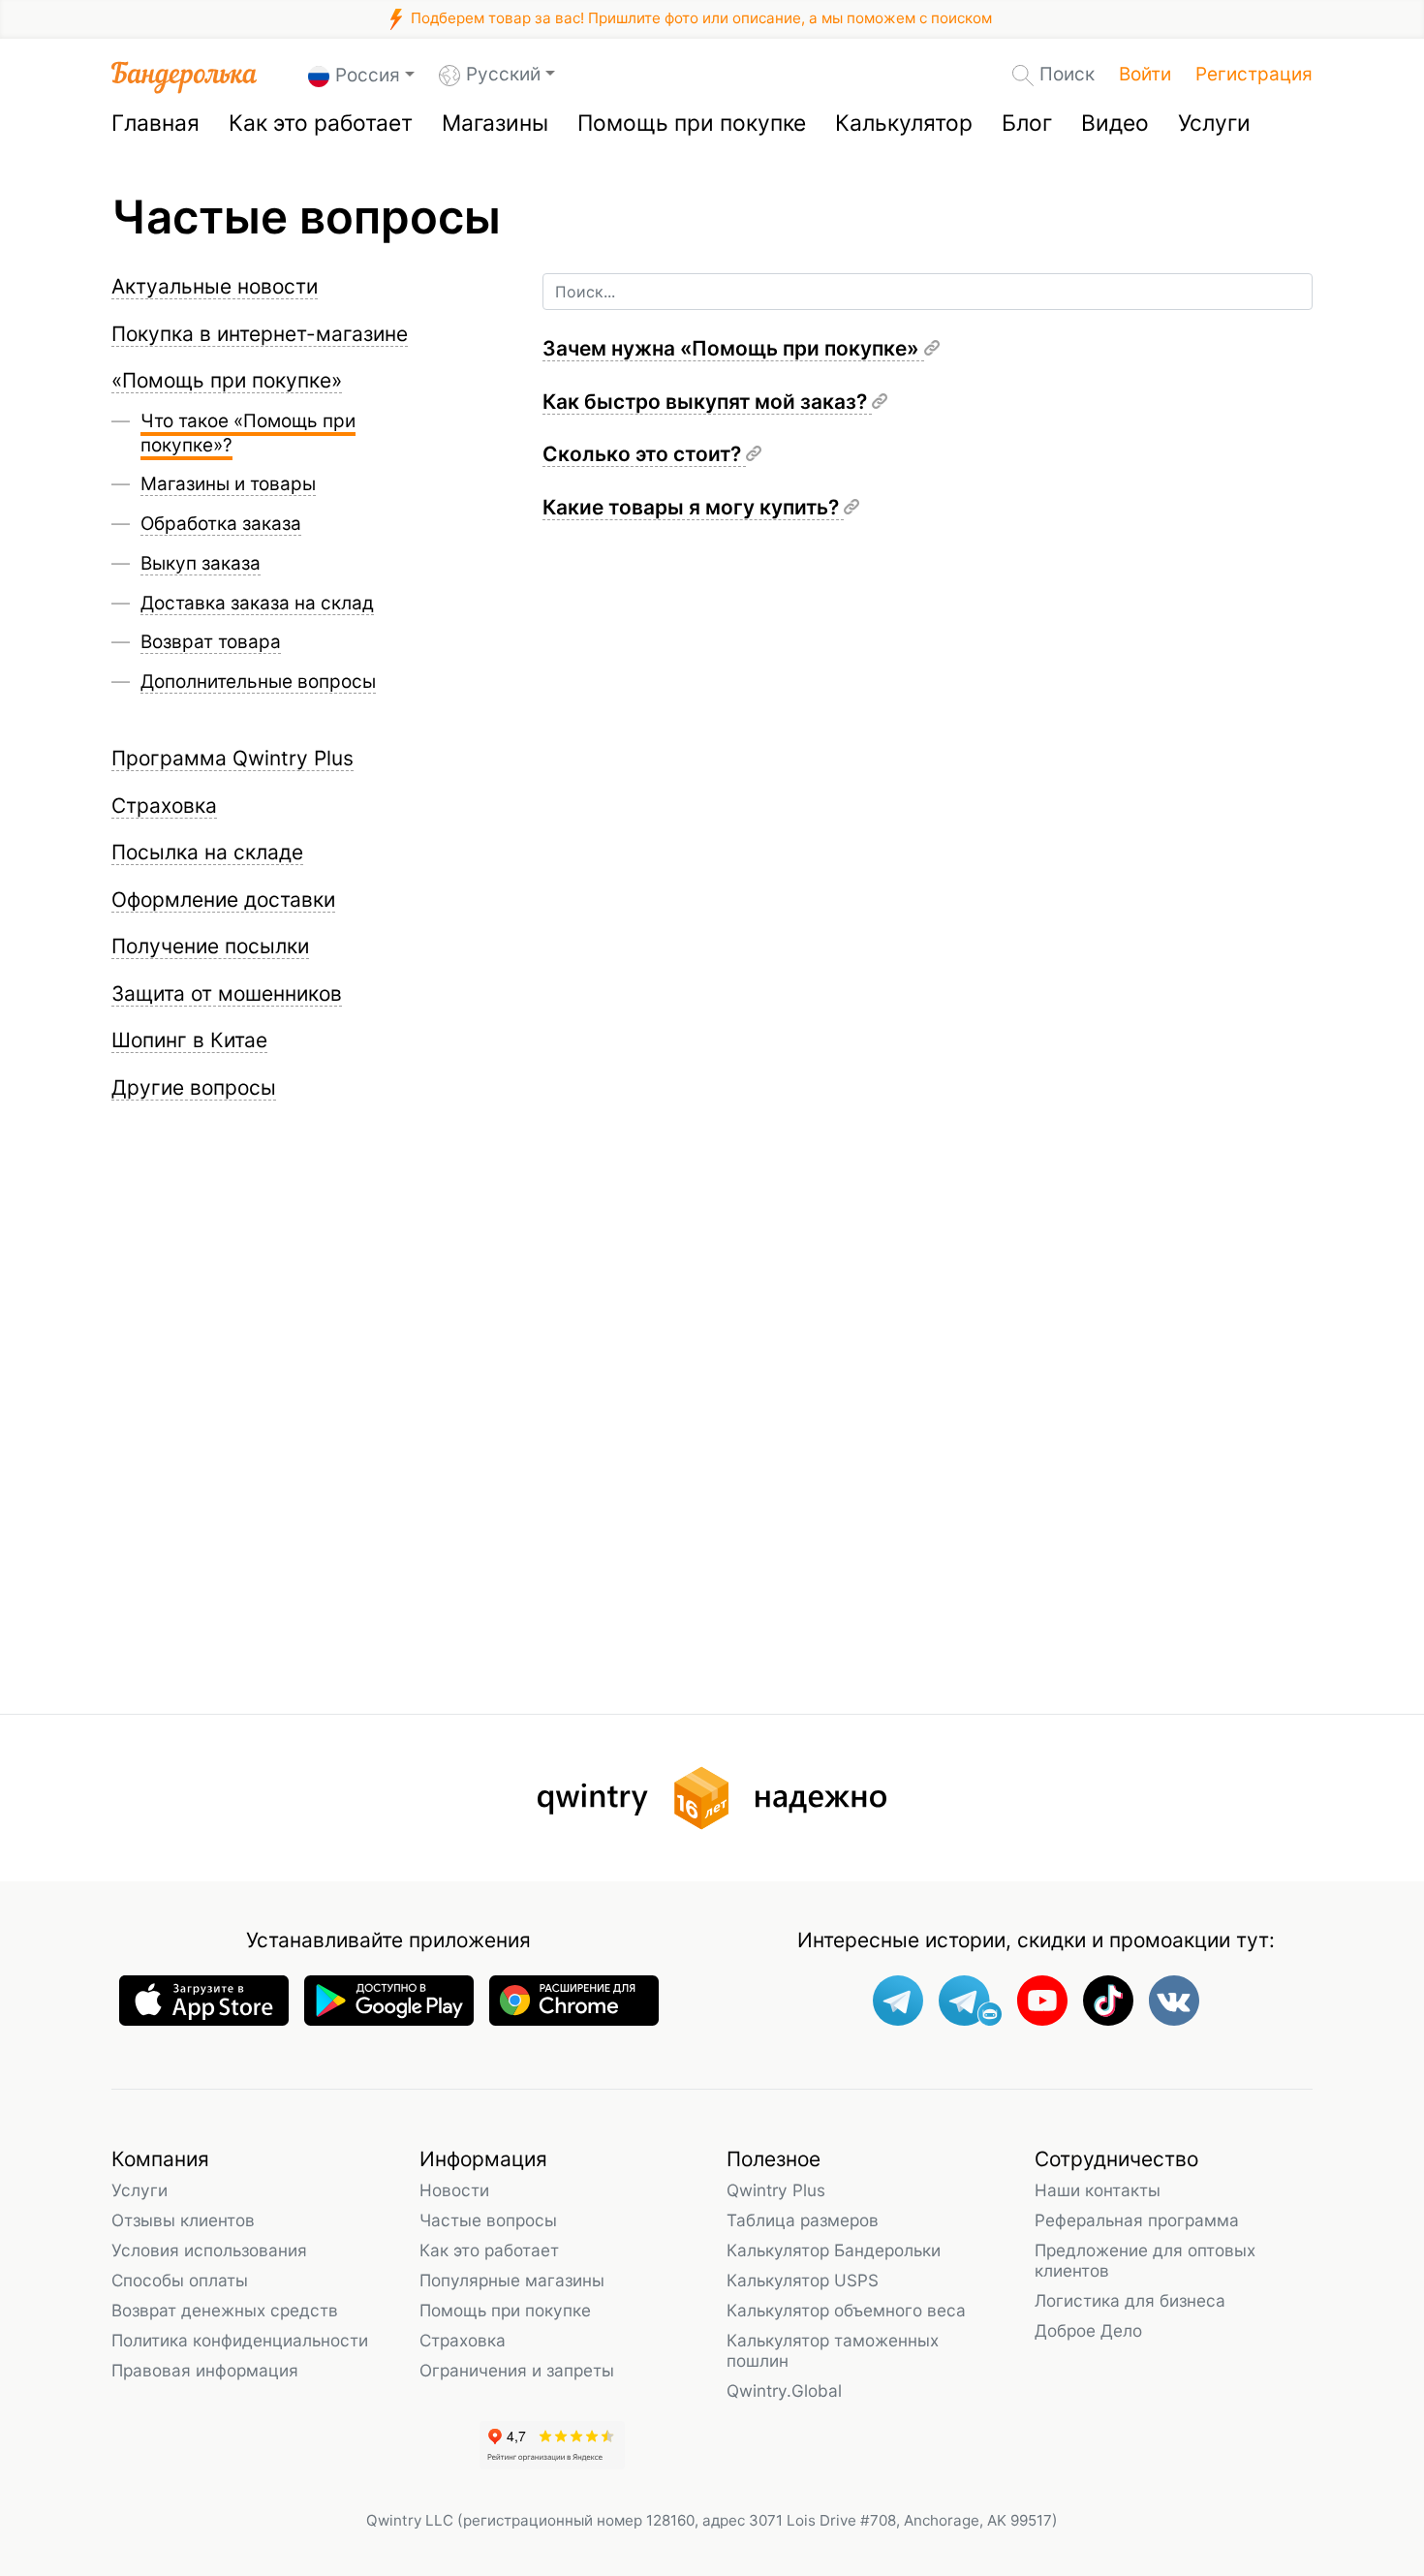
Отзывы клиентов (183, 2220)
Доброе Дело (1088, 2330)
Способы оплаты (180, 2280)
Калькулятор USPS (803, 2280)
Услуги (1214, 123)
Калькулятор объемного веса (846, 2310)
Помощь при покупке (692, 123)
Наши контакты (1098, 2190)
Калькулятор (904, 123)
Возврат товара (211, 642)
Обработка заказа (221, 524)
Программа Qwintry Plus (232, 758)
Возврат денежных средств (225, 2310)
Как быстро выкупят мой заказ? (707, 402)
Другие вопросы (194, 1087)
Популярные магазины (512, 2280)
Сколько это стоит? (644, 454)
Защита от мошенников (227, 993)
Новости (454, 2190)
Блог (1027, 123)
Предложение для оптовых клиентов (1145, 2260)
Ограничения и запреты (517, 2370)
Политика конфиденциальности (240, 2340)
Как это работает (321, 123)
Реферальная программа (1137, 2220)
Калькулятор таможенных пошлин (833, 2350)
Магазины (495, 123)
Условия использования (209, 2250)
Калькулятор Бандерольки (834, 2250)
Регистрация (1254, 74)
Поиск (1067, 74)
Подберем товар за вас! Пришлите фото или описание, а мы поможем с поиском (699, 18)
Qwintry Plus (776, 2190)
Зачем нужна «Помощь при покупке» (733, 348)
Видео (1115, 123)
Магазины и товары (228, 484)
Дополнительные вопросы (258, 682)
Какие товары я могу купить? (693, 507)
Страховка (463, 2340)
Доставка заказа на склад (257, 603)
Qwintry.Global (784, 2390)
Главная (155, 123)
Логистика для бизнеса (1130, 2300)
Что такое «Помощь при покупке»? (248, 433)
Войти (1145, 74)
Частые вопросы (488, 2220)
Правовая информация (205, 2370)
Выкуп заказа (201, 563)
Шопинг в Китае (189, 1040)
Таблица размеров (803, 2220)
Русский (503, 74)
